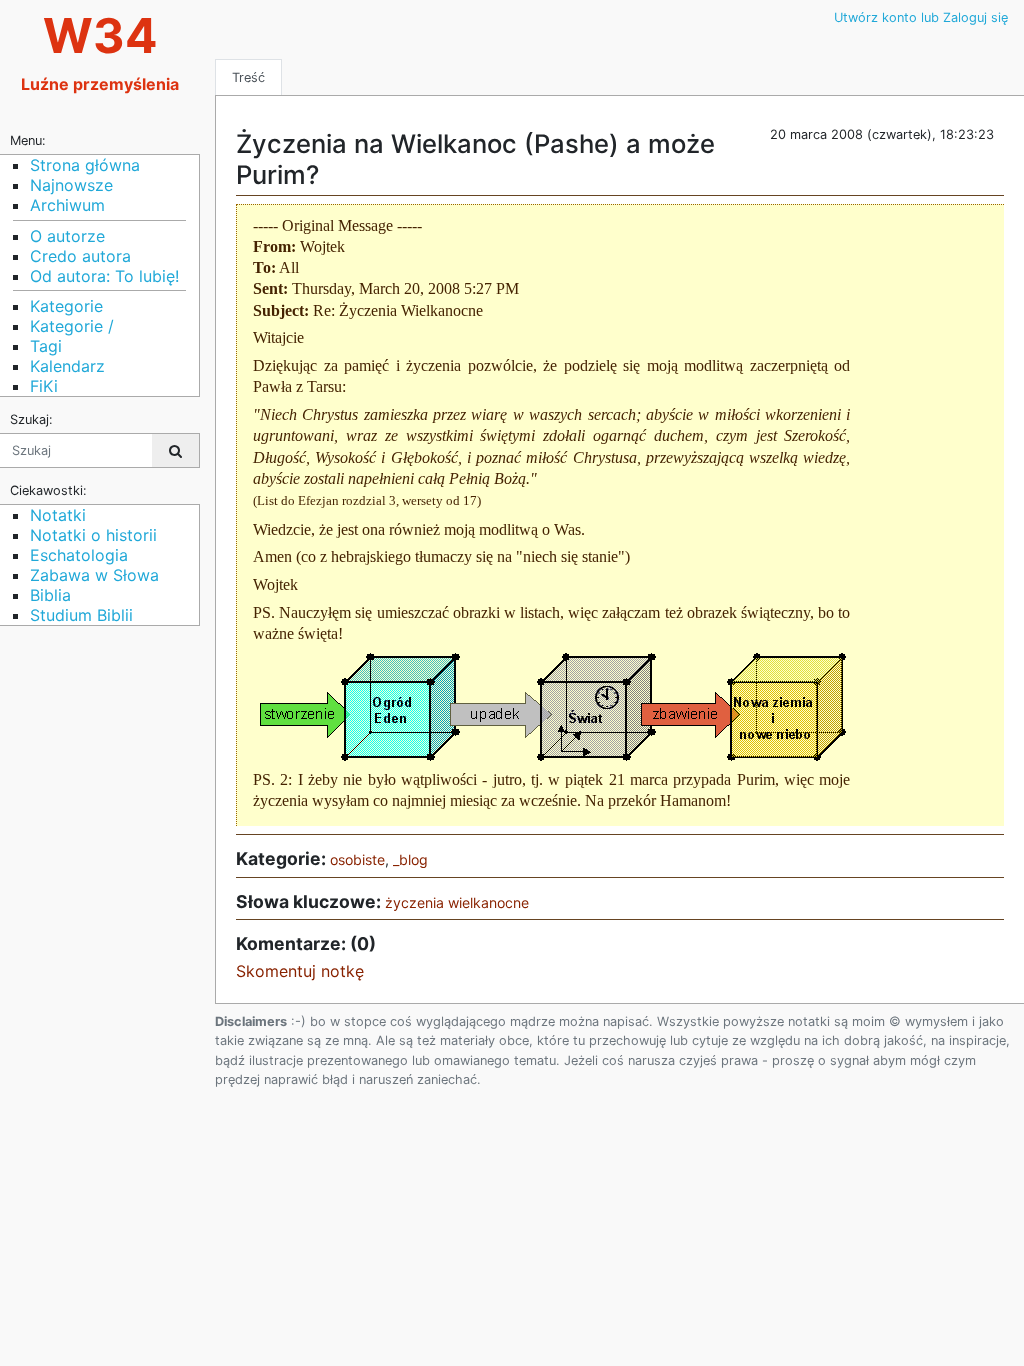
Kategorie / (72, 326)
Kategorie (66, 306)
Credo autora (80, 256)
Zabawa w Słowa (94, 575)
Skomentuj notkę (300, 971)
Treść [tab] (248, 77)
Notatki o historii (93, 535)
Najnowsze (71, 185)
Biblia (50, 595)
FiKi (44, 386)
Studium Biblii (81, 615)
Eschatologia (79, 555)
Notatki (58, 515)
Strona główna (85, 165)
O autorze (67, 236)
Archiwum (67, 205)
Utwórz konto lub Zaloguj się (921, 17)
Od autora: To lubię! (104, 276)
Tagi (46, 346)
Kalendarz (67, 366)
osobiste (357, 859)
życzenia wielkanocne (457, 902)
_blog (410, 859)
